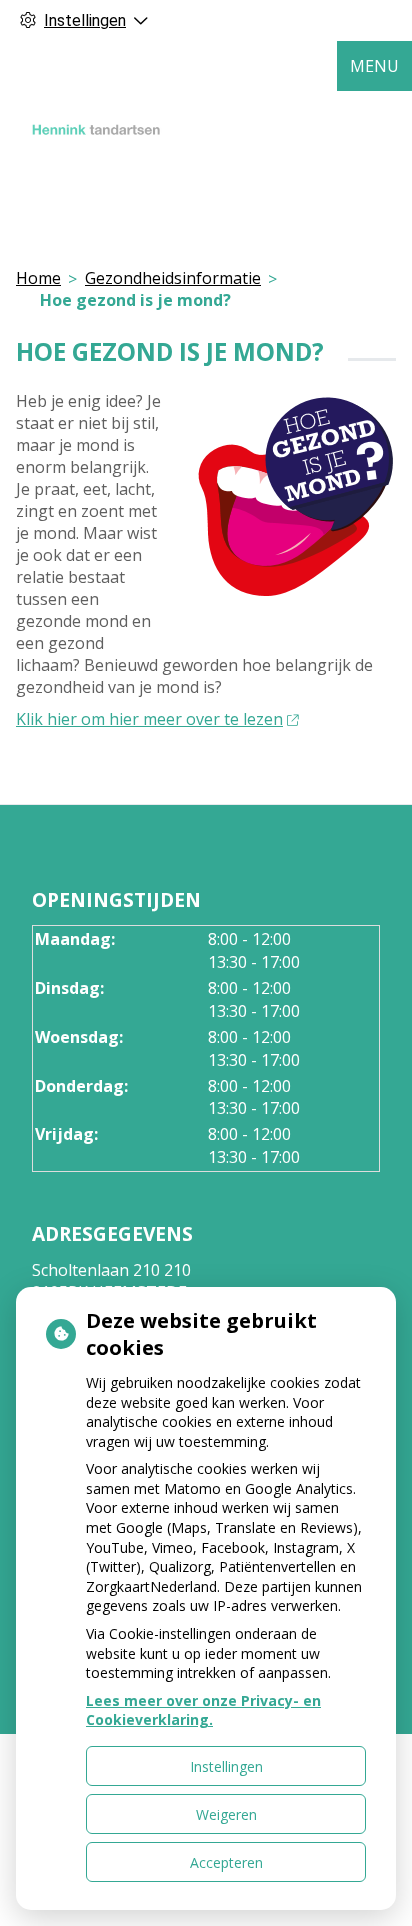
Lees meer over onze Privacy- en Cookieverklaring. (203, 1710)
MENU (374, 66)
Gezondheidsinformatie (173, 278)
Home (38, 278)
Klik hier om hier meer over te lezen (149, 719)
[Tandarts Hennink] (96, 131)
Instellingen (226, 1766)
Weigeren (226, 1814)
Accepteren (226, 1862)
